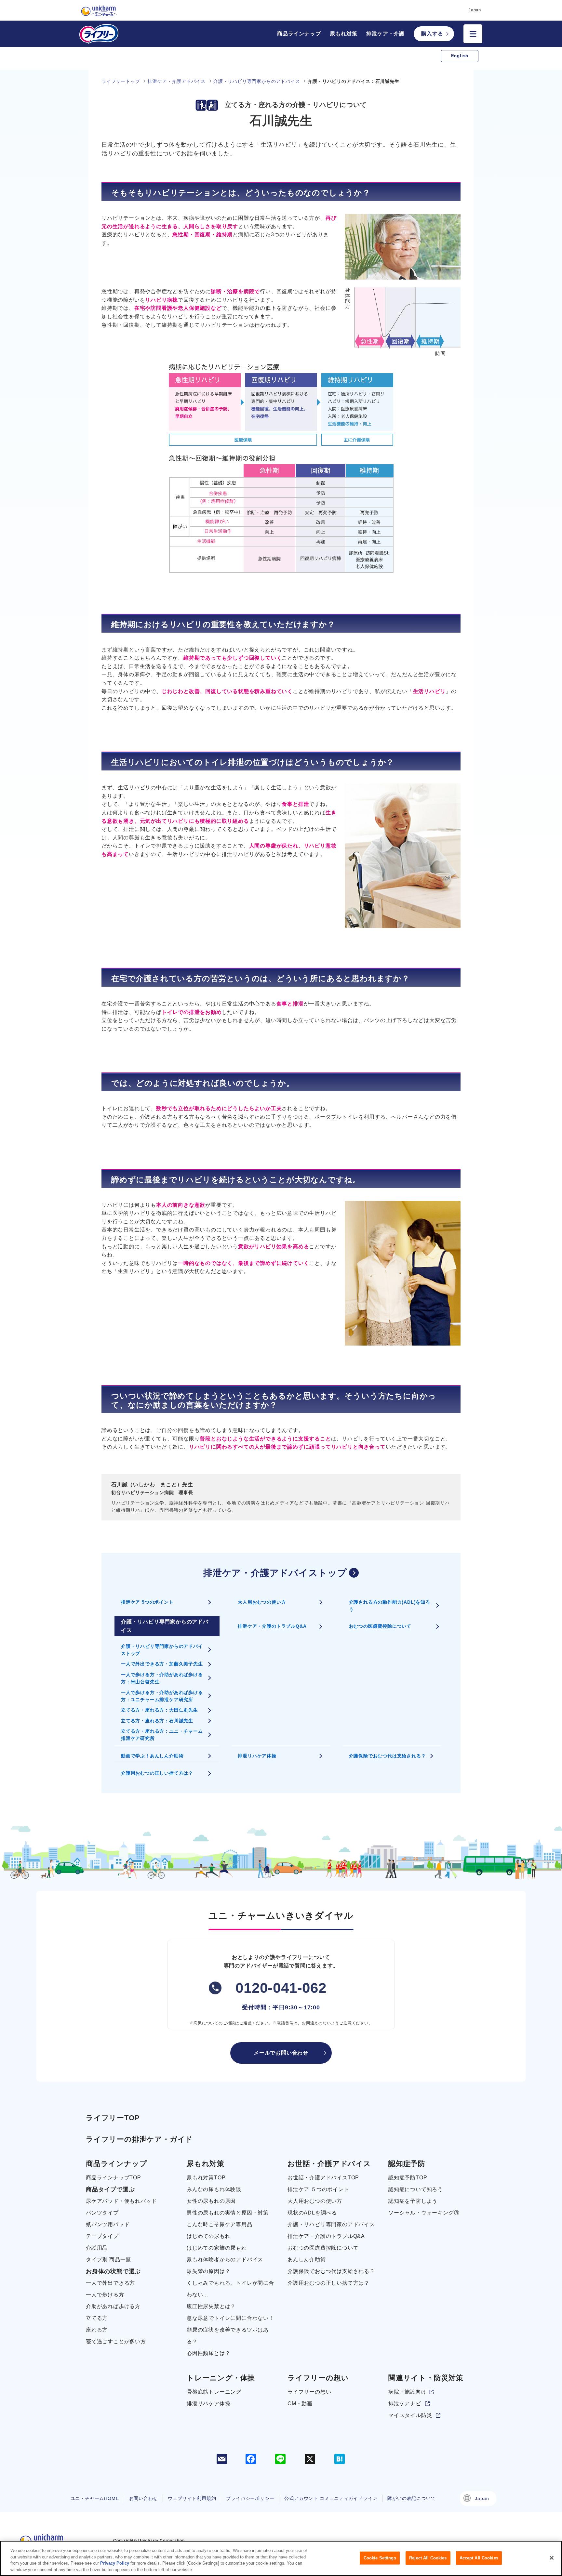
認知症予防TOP (408, 2178)
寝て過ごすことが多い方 (116, 2341)
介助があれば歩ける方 (113, 2306)
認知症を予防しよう (413, 2201)
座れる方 (97, 2330)
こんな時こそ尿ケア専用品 (220, 2224)
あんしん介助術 (307, 2260)
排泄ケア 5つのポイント (147, 1602)
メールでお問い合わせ (281, 2053)
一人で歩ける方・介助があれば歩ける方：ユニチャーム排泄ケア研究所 (162, 1696)
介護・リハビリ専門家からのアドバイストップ (162, 1650)
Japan (482, 2498)
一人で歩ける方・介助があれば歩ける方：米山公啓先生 (162, 1678)
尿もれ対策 (343, 34)
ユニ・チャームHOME (95, 2498)
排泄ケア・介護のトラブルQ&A (272, 1626)
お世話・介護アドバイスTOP (323, 2178)
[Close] (552, 2558)
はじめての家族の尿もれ (217, 2248)
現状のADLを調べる (312, 2213)
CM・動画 (300, 2404)
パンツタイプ (102, 2213)
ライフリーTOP (113, 2118)
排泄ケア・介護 (385, 34)
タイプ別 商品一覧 (108, 2260)
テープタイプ (102, 2236)
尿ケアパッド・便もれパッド (121, 2201)
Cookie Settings (380, 2558)
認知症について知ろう (416, 2189)
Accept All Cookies (479, 2558)
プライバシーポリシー (250, 2498)
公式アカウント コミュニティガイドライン (331, 2498)
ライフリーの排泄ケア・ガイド (139, 2139)
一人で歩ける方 (105, 2295)
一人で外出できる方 (110, 2283)
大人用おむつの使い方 (262, 1602)
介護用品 (97, 2248)
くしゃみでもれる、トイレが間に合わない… (230, 2289)
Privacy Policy (115, 2563)
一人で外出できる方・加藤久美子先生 (162, 1664)
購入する (432, 34)
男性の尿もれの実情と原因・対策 (228, 2213)
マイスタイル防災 (410, 2415)
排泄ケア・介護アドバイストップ (275, 1573)
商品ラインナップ (299, 34)
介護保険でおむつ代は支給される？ (388, 1756)
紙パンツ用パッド (108, 2224)
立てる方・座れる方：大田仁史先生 (160, 1710)
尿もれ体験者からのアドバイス (225, 2260)
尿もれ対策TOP (206, 2178)
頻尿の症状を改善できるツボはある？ (228, 2336)
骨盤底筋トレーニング (214, 2392)
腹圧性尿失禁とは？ (211, 2306)
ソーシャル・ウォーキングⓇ (424, 2213)
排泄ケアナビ (405, 2404)
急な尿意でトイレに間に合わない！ (230, 2318)
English (460, 56)
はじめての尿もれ (208, 2236)
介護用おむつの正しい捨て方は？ (157, 1773)
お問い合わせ (144, 2498)
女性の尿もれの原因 (211, 2201)
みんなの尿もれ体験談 (214, 2189)
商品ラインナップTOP (114, 2178)
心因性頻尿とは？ (208, 2353)
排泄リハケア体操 (257, 1756)
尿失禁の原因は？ (208, 2271)
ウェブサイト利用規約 (192, 2498)
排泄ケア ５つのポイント (318, 2189)
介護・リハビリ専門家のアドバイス (331, 2224)
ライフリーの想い (309, 2392)
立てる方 (97, 2318)
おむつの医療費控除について (380, 1626)
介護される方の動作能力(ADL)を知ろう (390, 1606)
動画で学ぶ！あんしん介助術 (152, 1756)
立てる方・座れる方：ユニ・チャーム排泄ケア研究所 (162, 1735)
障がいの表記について (411, 2498)
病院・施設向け (408, 2392)
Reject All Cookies (428, 2558)
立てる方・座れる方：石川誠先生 (157, 1721)
